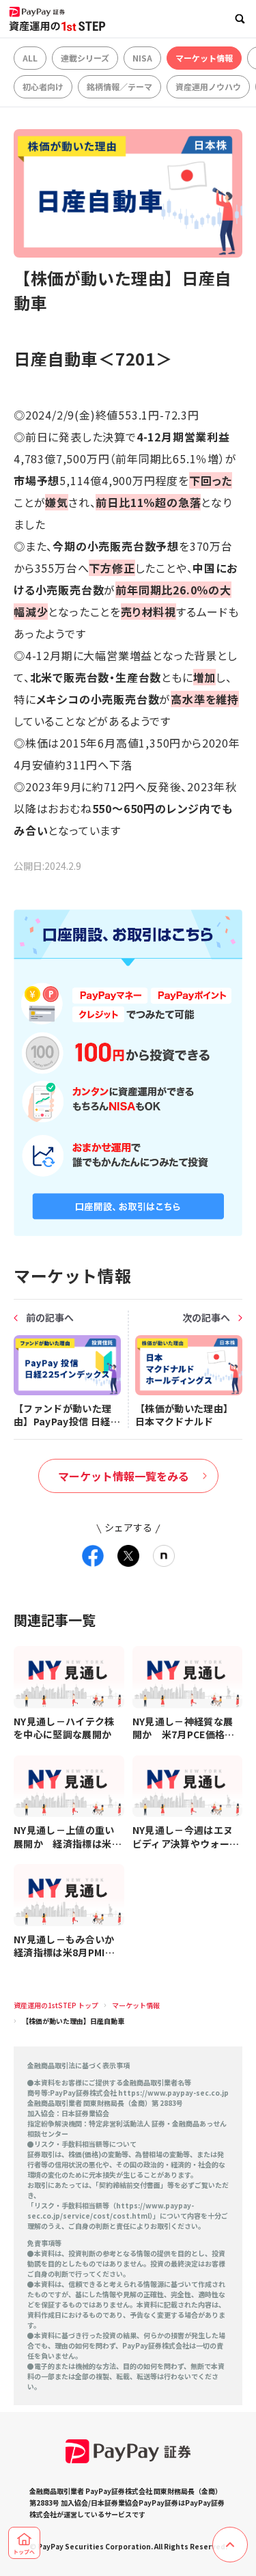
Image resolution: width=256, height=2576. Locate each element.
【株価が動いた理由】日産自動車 (73, 2021)
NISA (142, 58)
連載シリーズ (85, 58)
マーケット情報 (204, 58)
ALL (30, 58)
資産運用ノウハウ (208, 86)
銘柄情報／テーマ (119, 86)
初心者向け (43, 86)
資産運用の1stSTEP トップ (56, 2005)
